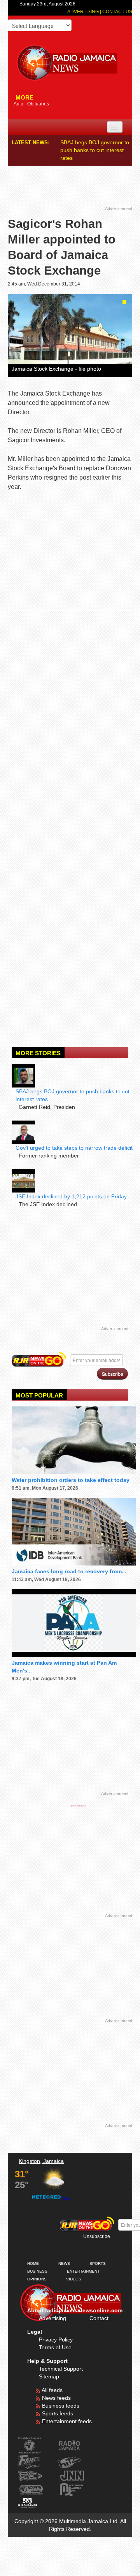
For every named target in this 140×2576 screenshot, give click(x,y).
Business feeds (60, 2406)
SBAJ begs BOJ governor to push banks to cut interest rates (95, 150)
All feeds (52, 2390)
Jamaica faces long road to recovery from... (69, 1571)
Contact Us (117, 12)
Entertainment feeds (66, 2421)
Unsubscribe (97, 2236)
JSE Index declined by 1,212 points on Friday (71, 1196)
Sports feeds (57, 2413)
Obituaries (38, 104)
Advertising (84, 12)
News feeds (56, 2398)
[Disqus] (70, 723)
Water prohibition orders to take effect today (71, 1480)
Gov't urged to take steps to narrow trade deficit (74, 1148)
